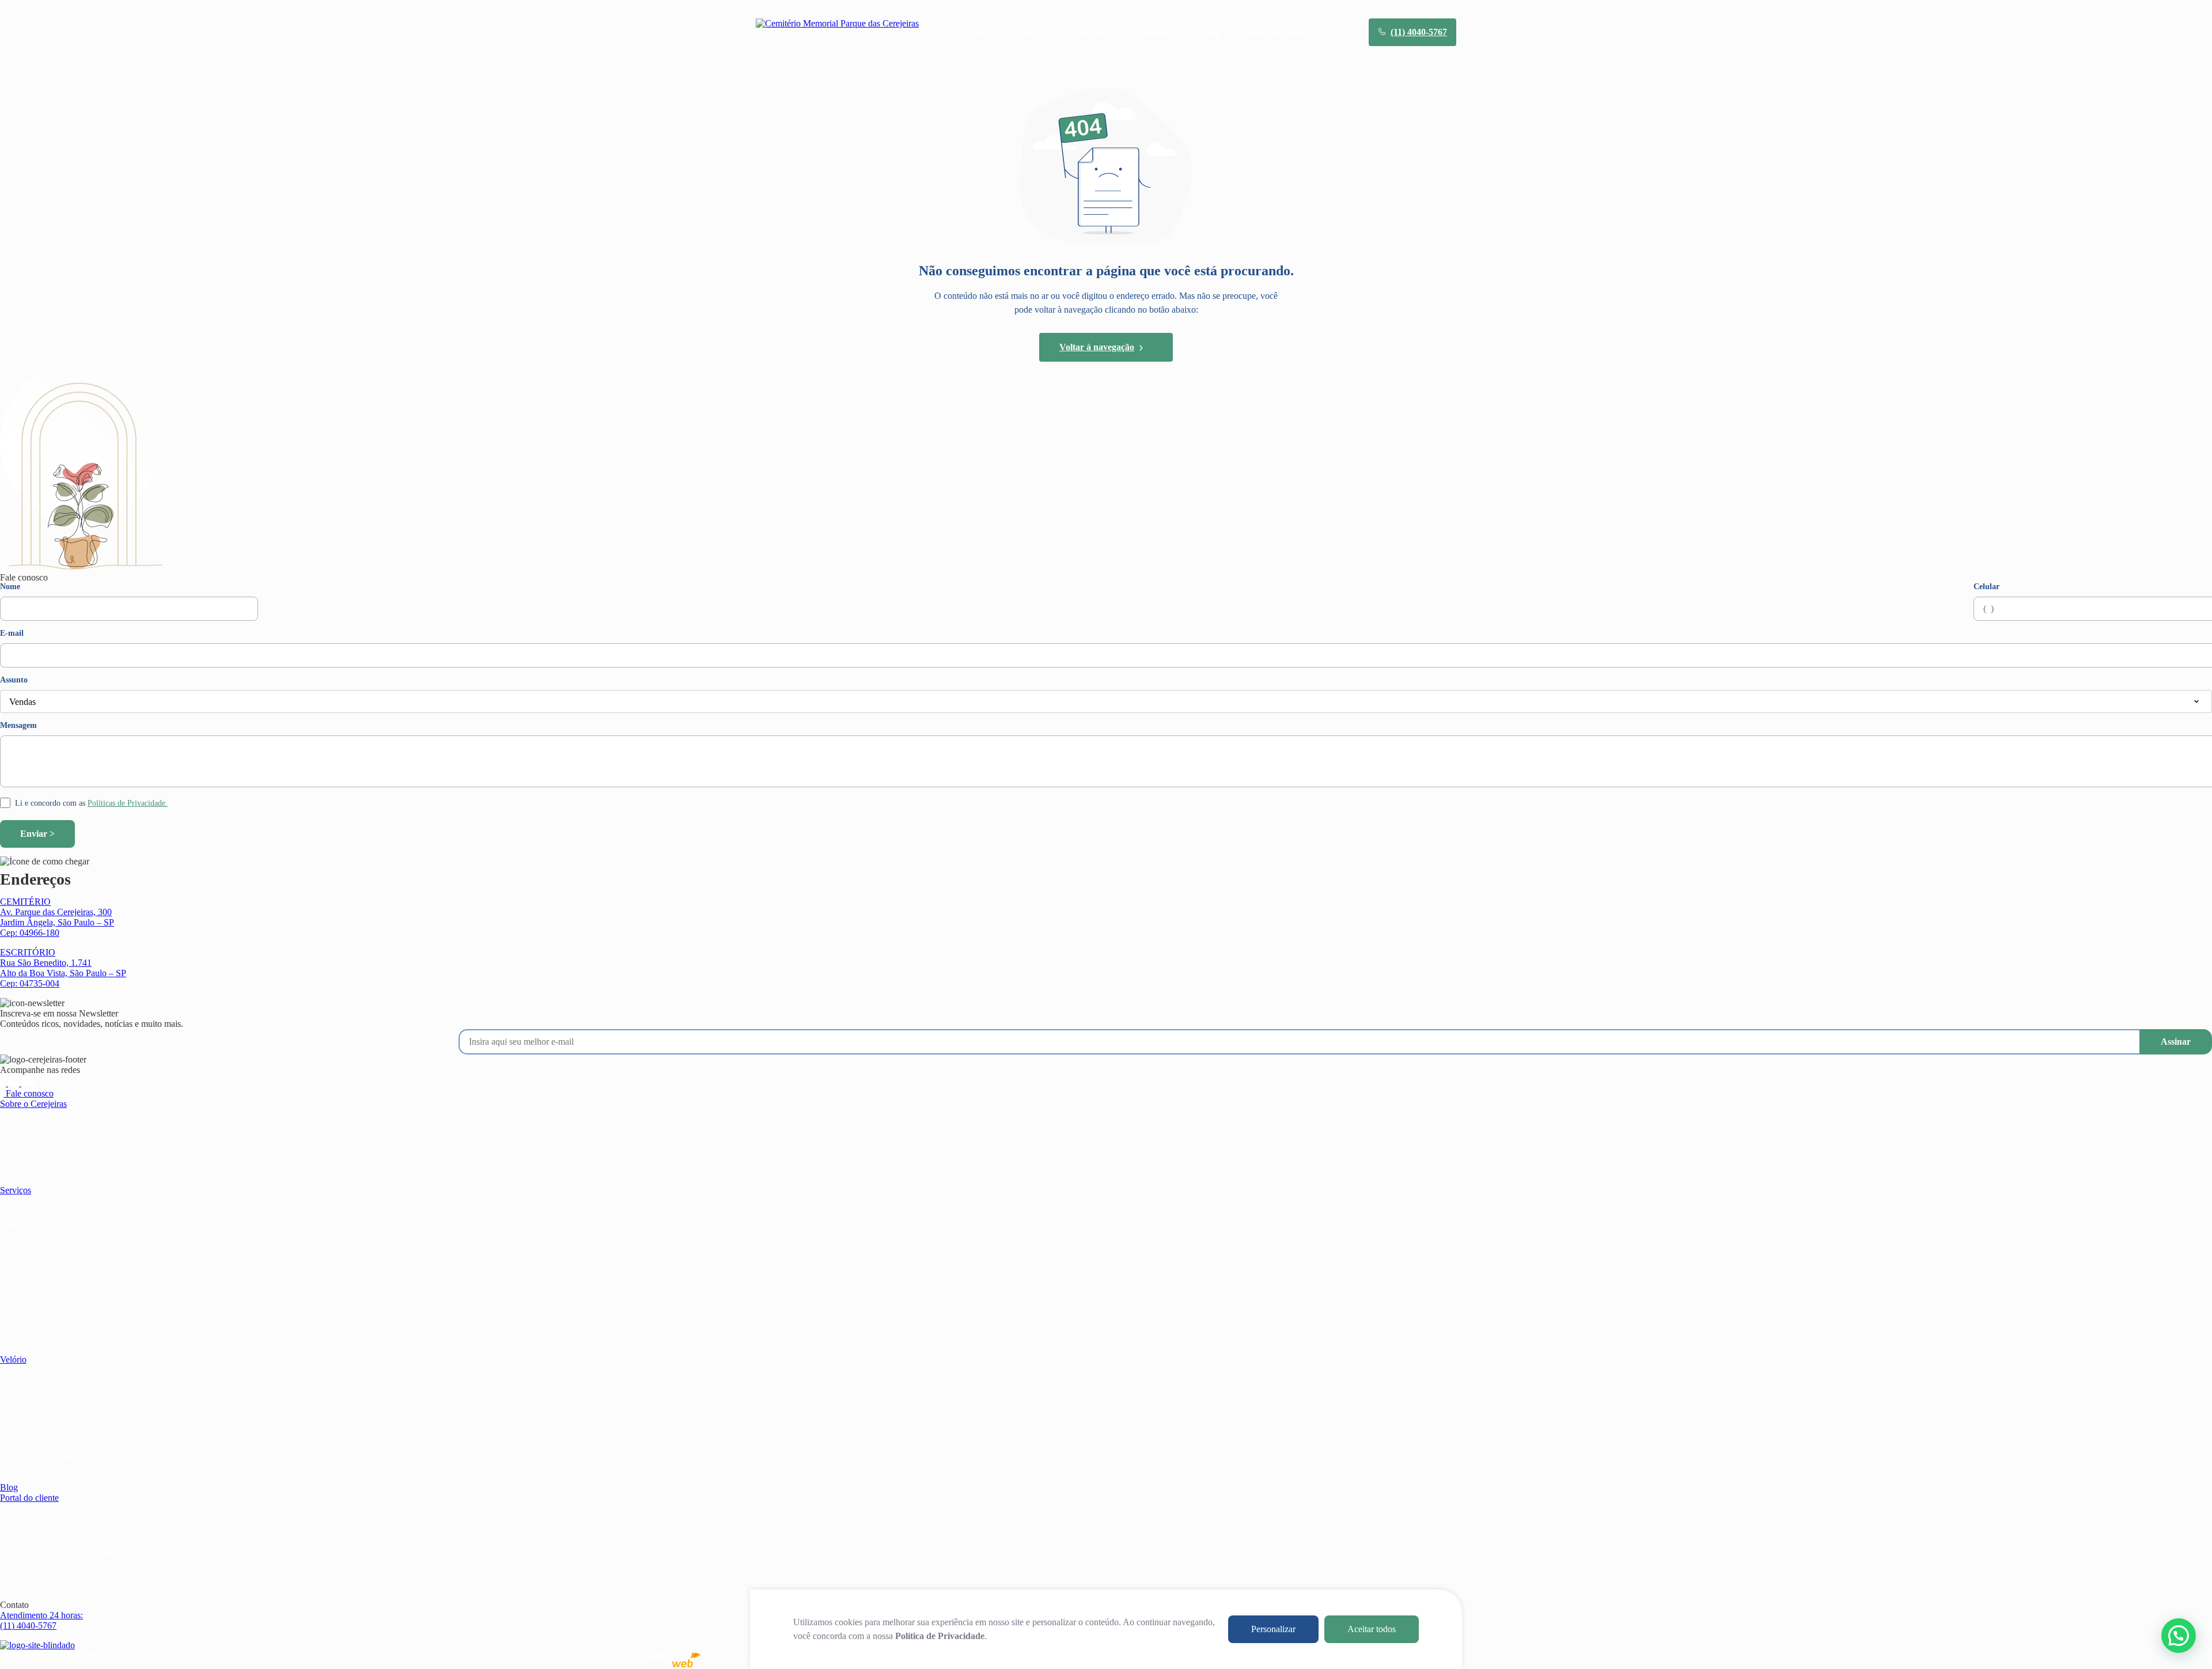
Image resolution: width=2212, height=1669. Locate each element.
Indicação (18, 1572)
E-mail (12, 634)
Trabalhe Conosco (33, 1137)
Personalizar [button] (1273, 1629)
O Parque (17, 1116)
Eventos (15, 1530)
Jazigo (12, 1223)
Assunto (14, 680)
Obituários (19, 1392)
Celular (1986, 587)
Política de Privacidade (940, 1636)
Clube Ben (20, 1593)
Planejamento (24, 1202)
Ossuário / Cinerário (37, 1244)
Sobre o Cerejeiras (33, 1104)
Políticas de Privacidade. (128, 803)
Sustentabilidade (30, 1157)
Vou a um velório (31, 1372)
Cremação (18, 1264)
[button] (2179, 1636)
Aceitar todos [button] (1372, 1629)
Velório (13, 1359)
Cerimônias (21, 1347)
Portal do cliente (29, 1498)
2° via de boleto (29, 1510)
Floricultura (21, 1434)
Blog (1211, 32)
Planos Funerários (33, 1327)
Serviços (16, 1190)
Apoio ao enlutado (34, 1475)
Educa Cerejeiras (31, 1178)
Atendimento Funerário (42, 1306)
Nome (10, 587)
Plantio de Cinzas (32, 1285)
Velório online (26, 1413)
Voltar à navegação (1097, 347)
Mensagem (18, 726)
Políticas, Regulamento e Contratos (64, 1551)
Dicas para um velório (40, 1454)
